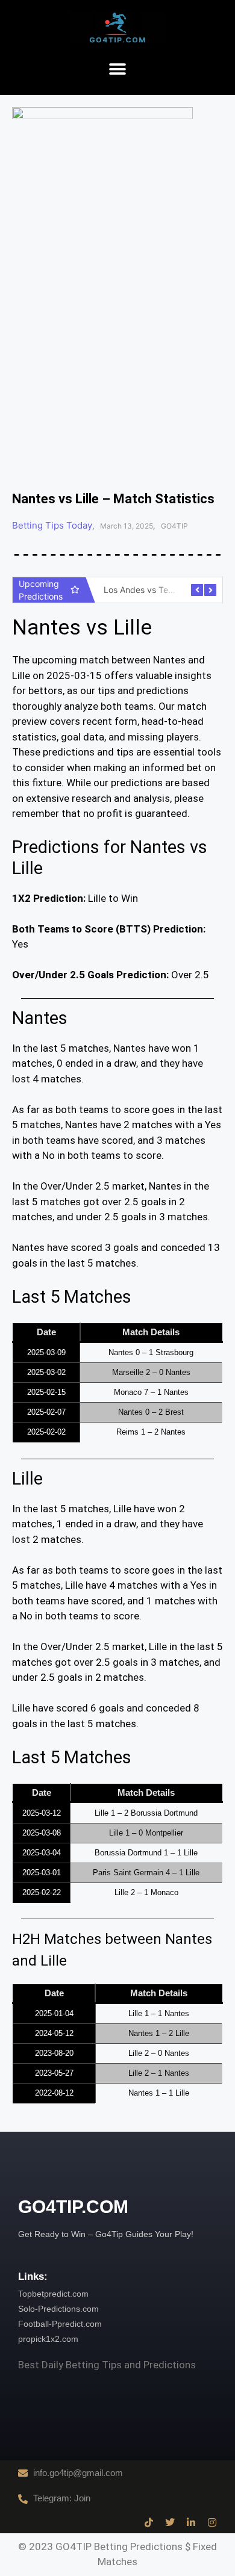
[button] (118, 70)
